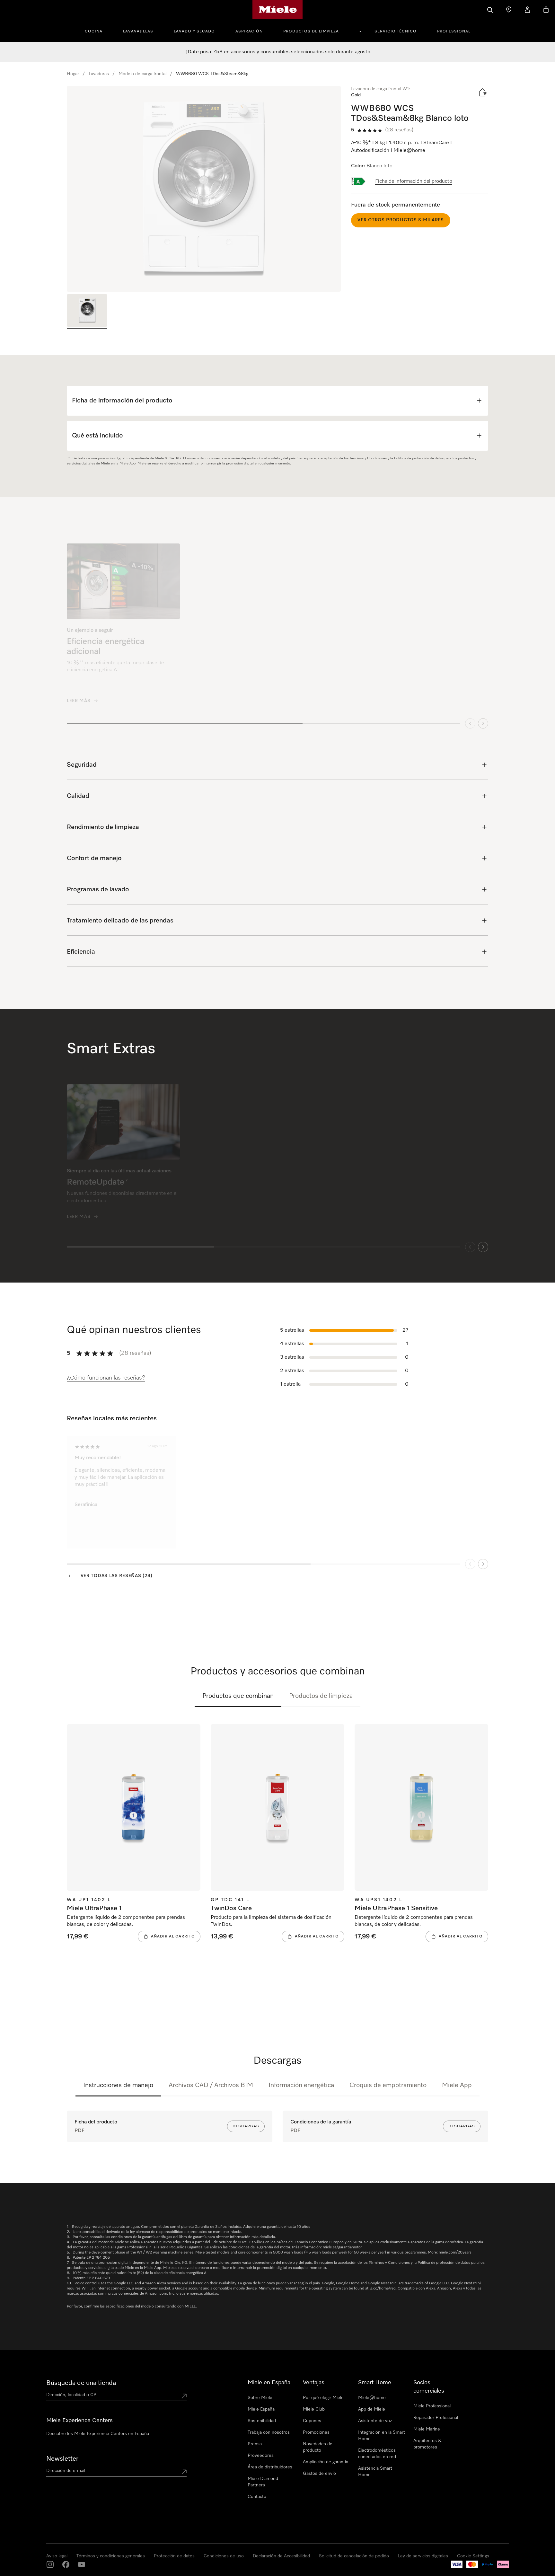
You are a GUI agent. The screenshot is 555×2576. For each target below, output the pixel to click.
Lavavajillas (138, 31)
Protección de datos (53, 2569)
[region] (204, 189)
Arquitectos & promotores (427, 2444)
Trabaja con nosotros (269, 2432)
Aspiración (249, 31)
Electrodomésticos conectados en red (377, 2454)
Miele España (261, 2409)
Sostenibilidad (262, 2421)
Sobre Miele (260, 2398)
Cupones (312, 2421)
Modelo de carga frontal (142, 74)
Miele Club (314, 2409)
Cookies (82, 2569)
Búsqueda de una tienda (81, 2383)
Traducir (202, 1510)
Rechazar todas (418, 2537)
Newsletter (62, 2459)
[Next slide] (483, 718)
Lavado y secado (194, 31)
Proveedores (261, 2456)
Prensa (255, 2444)
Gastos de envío (319, 2474)
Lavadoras (99, 74)
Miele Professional (432, 2406)
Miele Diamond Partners (263, 2482)
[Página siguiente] (483, 1559)
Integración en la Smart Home (382, 2436)
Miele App (457, 2085)
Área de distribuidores (270, 2467)
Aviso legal (21, 2569)
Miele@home (372, 2398)
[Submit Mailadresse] (184, 2472)
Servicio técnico (396, 31)
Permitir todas (374, 2537)
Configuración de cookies (469, 2537)
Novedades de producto (318, 2447)
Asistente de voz (375, 2421)
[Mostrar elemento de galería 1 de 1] (87, 311)
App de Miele (372, 2409)
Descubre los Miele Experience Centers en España (98, 2434)
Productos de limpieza (311, 31)
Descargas (246, 2126)
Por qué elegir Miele (323, 2398)
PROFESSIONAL (454, 31)
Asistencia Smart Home (375, 2472)
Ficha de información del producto (414, 181)
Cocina (94, 31)
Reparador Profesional (436, 2418)
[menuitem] (97, 31)
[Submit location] (184, 2396)
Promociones (316, 2432)
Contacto (257, 2497)
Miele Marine (427, 2429)
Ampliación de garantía (326, 2462)
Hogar (73, 74)
